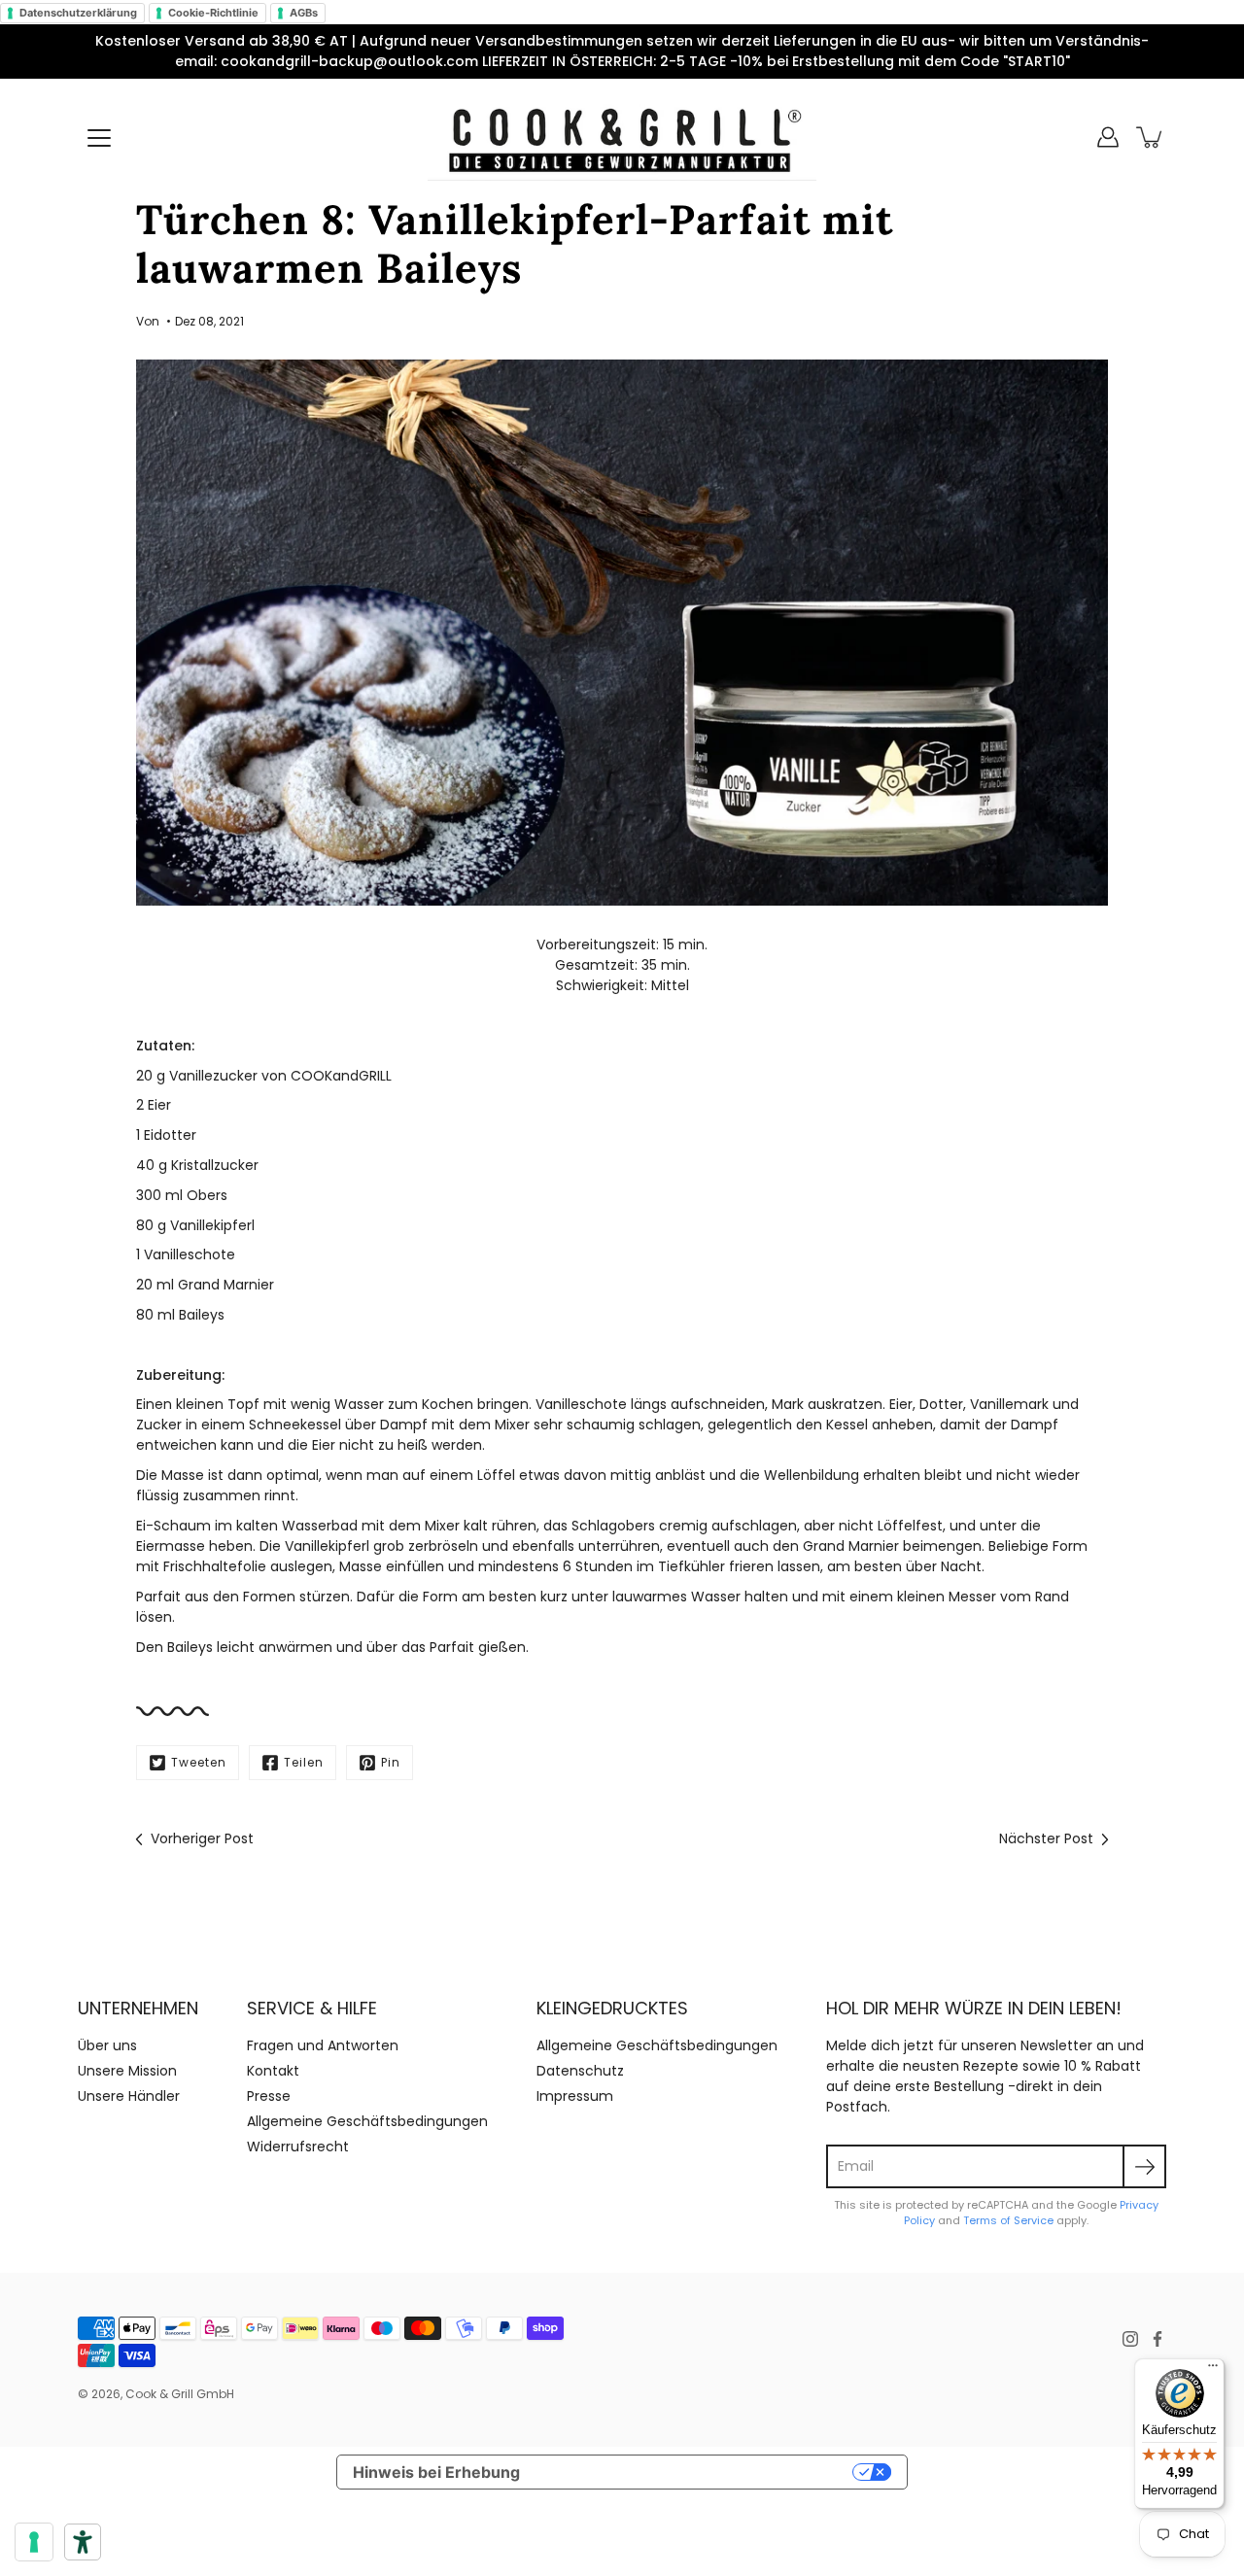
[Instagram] (1130, 2339)
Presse (269, 2096)
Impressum (575, 2096)
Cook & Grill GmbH (180, 2394)
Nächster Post (1046, 1838)
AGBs (304, 13)
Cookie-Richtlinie (213, 13)
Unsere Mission (127, 2071)
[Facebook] (1158, 2339)
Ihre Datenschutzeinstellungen (696, 2472)
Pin (391, 1762)
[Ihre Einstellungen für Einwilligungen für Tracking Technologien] (34, 2542)
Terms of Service (1008, 2220)
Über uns (107, 2045)
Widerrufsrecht (298, 2147)
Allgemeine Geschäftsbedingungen (367, 2121)
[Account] (1108, 137)
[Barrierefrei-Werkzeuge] (83, 2542)
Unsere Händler (129, 2096)
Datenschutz (580, 2071)
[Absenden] (1144, 2166)
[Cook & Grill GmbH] (622, 137)
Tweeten (199, 1762)
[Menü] (99, 138)
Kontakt (273, 2071)
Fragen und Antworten (323, 2045)
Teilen (304, 1762)
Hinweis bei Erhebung (436, 2472)
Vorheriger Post (202, 1838)
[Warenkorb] (1151, 137)
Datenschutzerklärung (78, 13)
